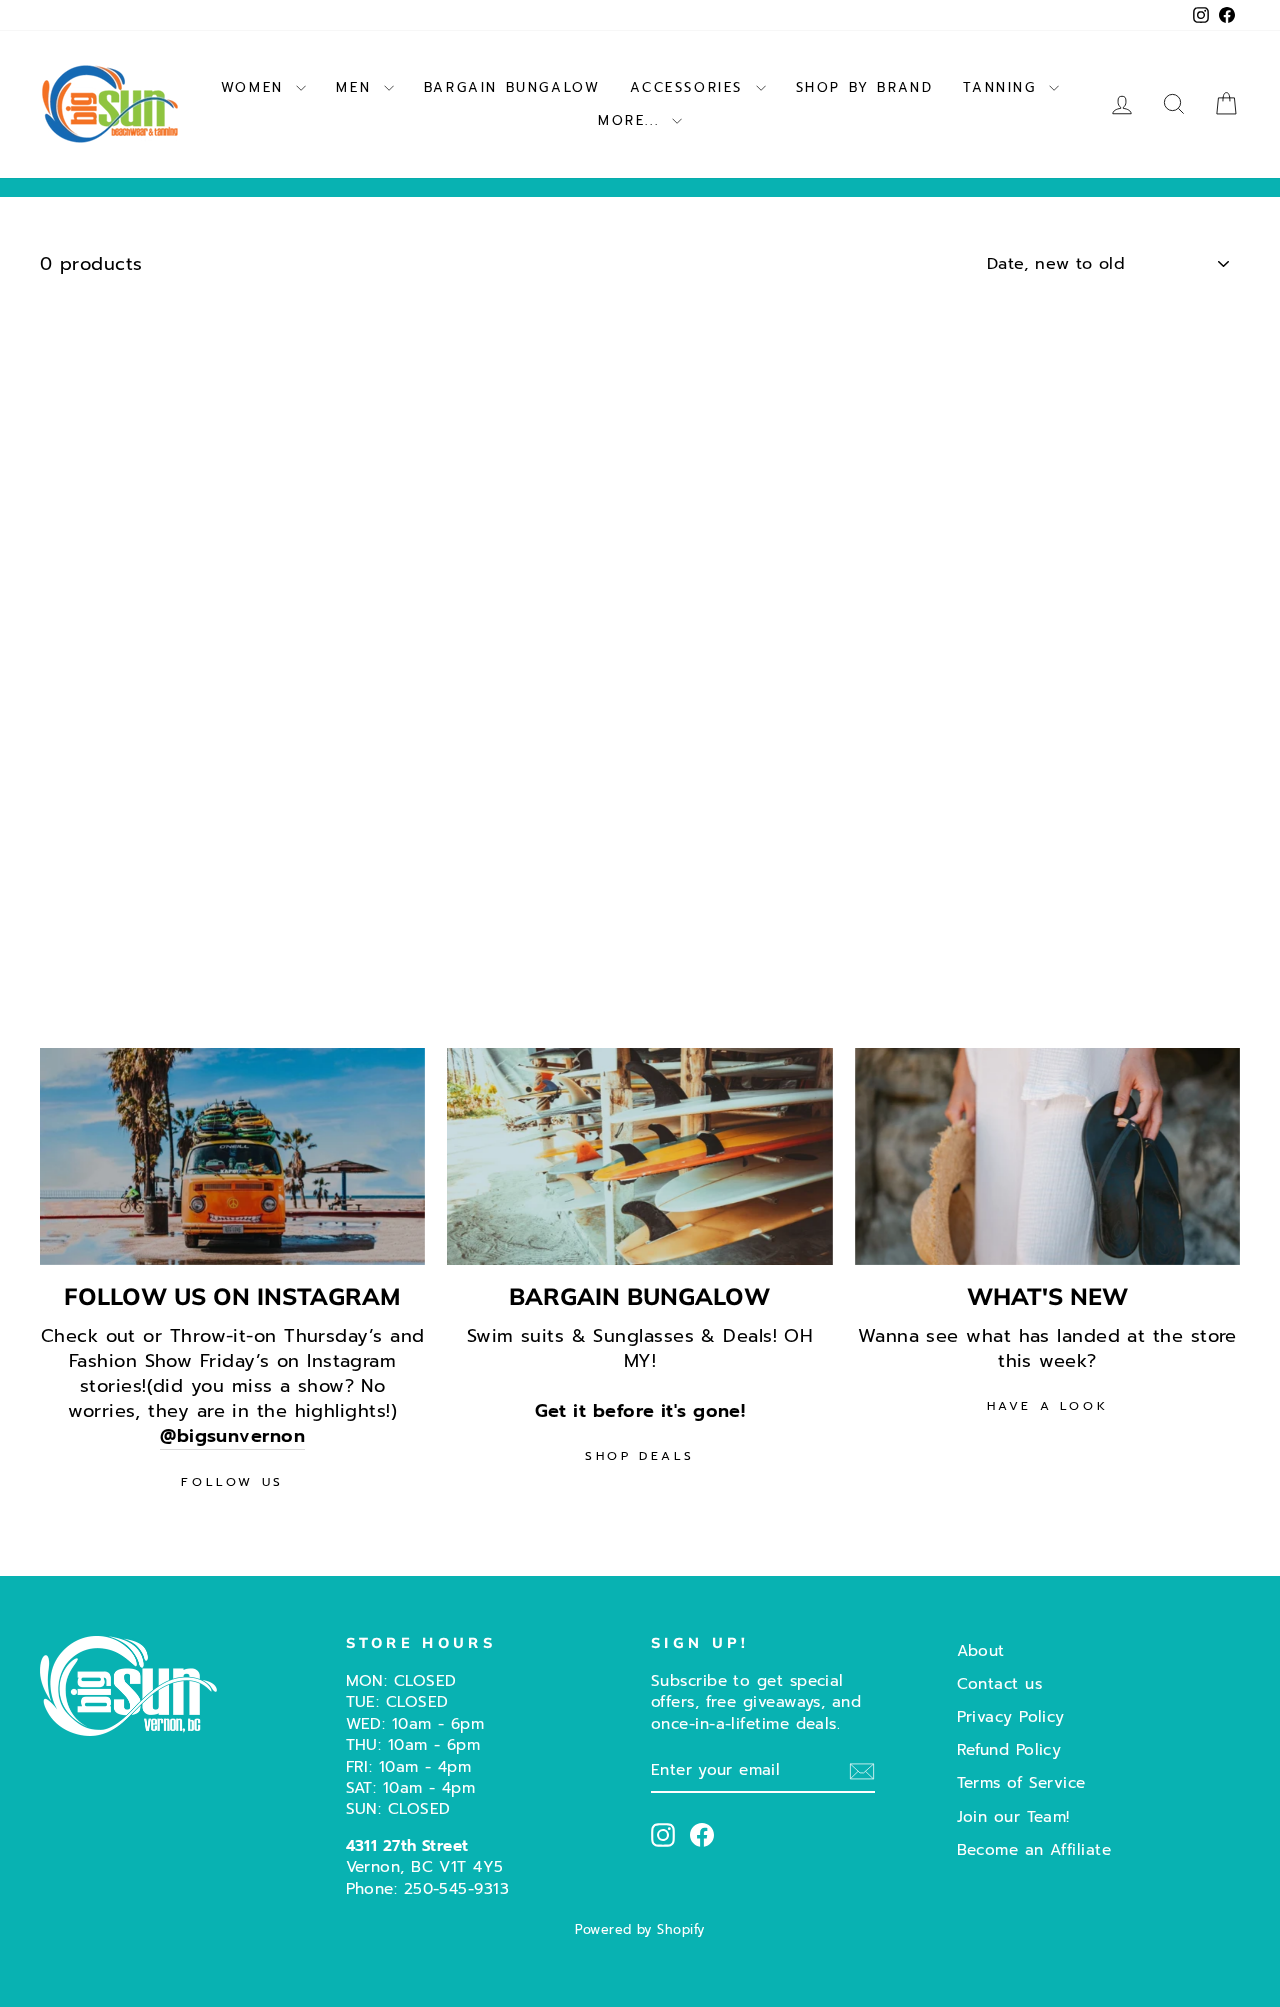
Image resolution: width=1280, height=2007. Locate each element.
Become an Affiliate (1034, 1849)
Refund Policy (1009, 1749)
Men (357, 87)
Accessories (690, 87)
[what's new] (1047, 1156)
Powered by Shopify (639, 1929)
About (981, 1650)
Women (256, 87)
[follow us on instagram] (232, 1156)
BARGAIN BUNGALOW (512, 87)
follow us (232, 1482)
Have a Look (1048, 1406)
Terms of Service (1021, 1782)
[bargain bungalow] (639, 1156)
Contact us (1000, 1683)
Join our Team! (1013, 1816)
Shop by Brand (865, 87)
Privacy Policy (1011, 1716)
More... (632, 120)
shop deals (640, 1456)
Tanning (1003, 87)
